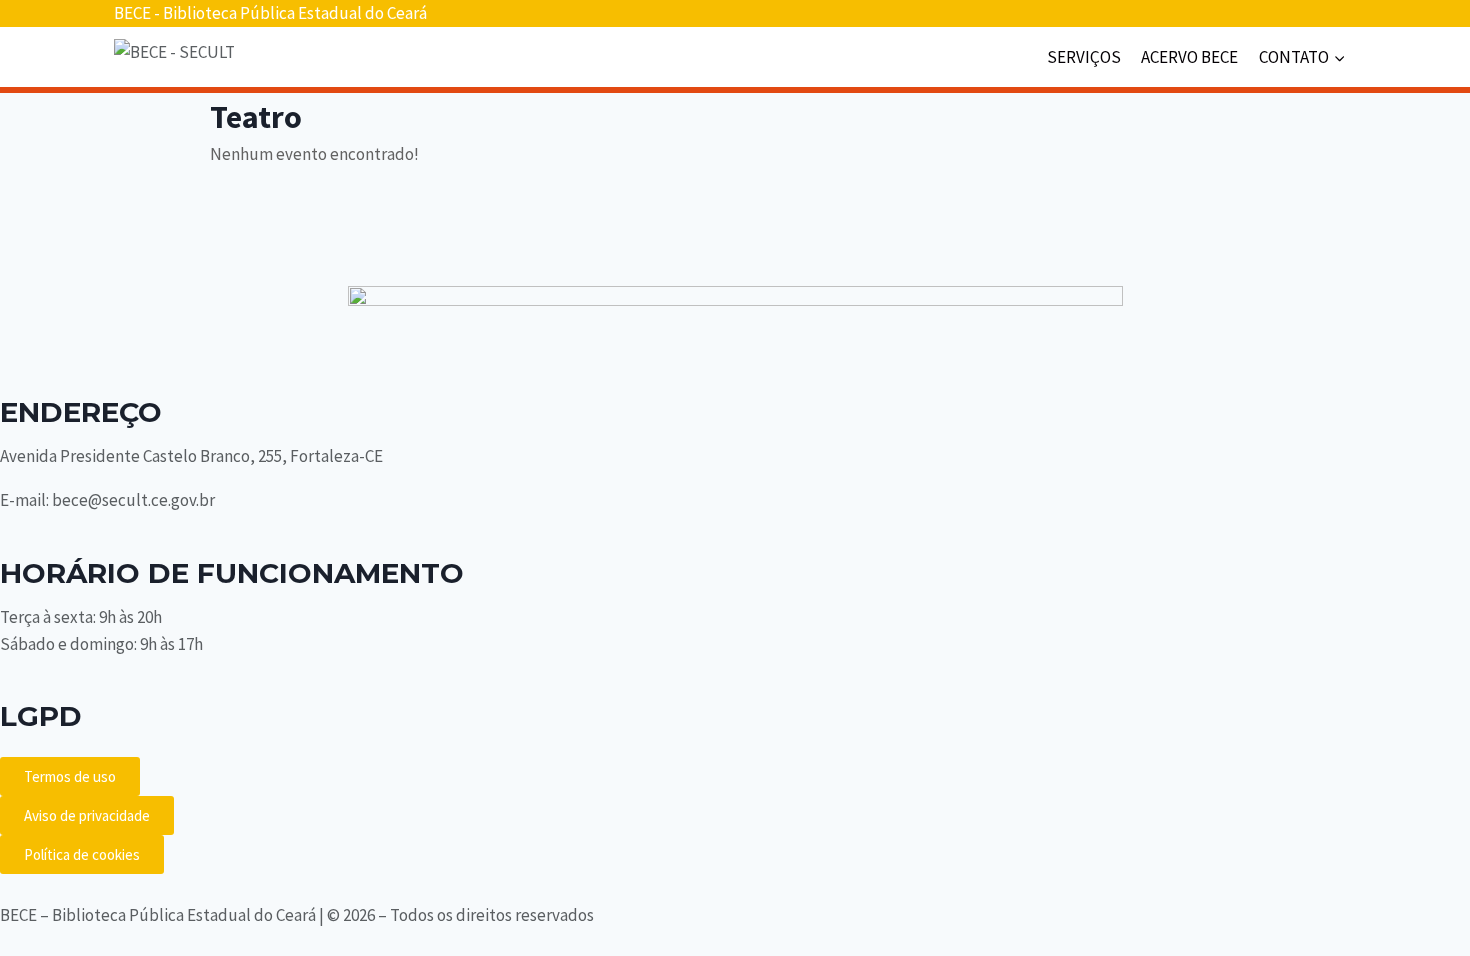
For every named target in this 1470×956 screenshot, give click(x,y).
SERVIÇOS (1084, 57)
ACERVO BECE (1189, 57)
